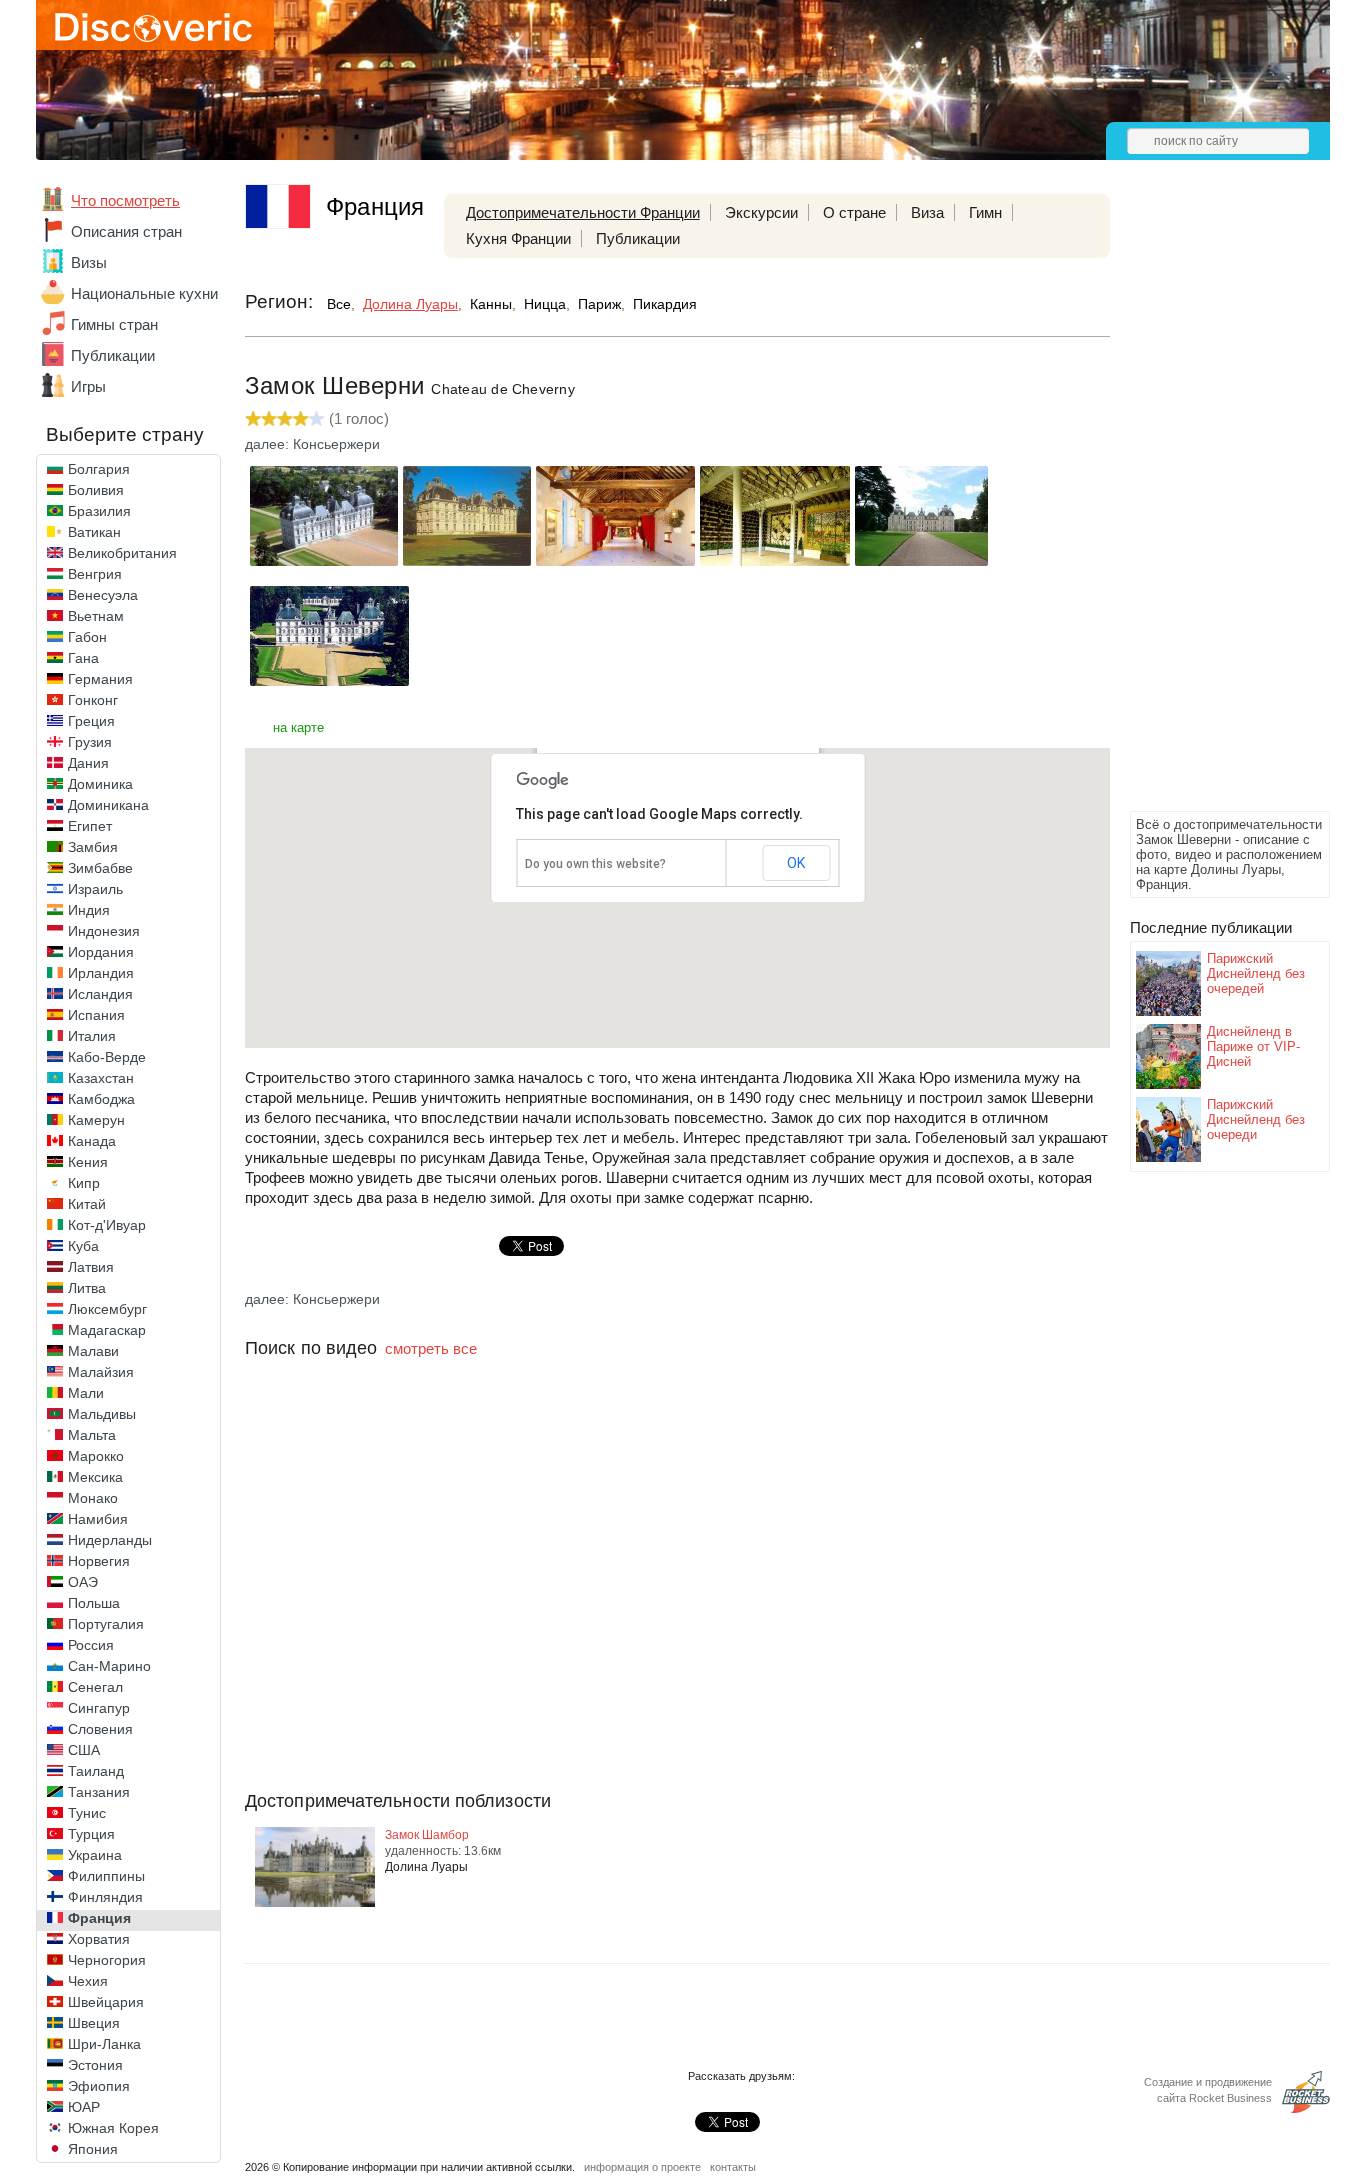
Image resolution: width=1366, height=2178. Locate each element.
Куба (83, 1246)
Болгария (99, 469)
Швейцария (106, 2002)
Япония (93, 2149)
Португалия (106, 1624)
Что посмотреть (125, 200)
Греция (91, 721)
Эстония (95, 2065)
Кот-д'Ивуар (107, 1225)
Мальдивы (102, 1414)
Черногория (107, 1960)
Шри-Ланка (104, 2044)
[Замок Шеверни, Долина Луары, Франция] (324, 560)
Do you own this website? (595, 864)
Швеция (94, 2023)
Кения (88, 1162)
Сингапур (99, 1708)
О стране (854, 212)
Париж (599, 304)
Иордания (101, 952)
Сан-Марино (109, 1666)
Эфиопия (99, 2086)
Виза (927, 212)
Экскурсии (761, 212)
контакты (733, 2167)
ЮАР (84, 2107)
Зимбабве (100, 868)
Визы (89, 262)
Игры (88, 386)
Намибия (98, 1519)
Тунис (87, 1813)
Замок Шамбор (427, 1835)
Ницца (545, 304)
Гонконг (93, 700)
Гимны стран (114, 324)
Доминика (100, 784)
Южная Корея (113, 2128)
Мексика (95, 1477)
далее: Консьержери (312, 444)
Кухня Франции (518, 238)
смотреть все (431, 1348)
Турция (91, 1834)
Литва (87, 1288)
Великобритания (122, 553)
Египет (90, 826)
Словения (100, 1729)
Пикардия (665, 304)
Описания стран (126, 231)
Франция (99, 1918)
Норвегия (99, 1561)
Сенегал (95, 1687)
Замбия (93, 847)
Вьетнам (96, 616)
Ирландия (101, 973)
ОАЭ (83, 1582)
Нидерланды (110, 1540)
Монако (93, 1498)
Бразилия (99, 511)
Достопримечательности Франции (583, 212)
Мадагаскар (107, 1330)
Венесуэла (103, 595)
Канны (491, 304)
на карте (298, 727)
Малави (93, 1351)
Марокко (96, 1456)
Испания (96, 1015)
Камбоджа (101, 1099)
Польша (94, 1603)
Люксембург (107, 1309)
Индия (89, 910)
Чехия (88, 1981)
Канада (92, 1141)
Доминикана (108, 805)
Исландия (100, 994)
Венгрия (95, 574)
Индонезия (104, 931)
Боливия (96, 490)
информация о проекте (642, 2167)
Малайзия (101, 1372)
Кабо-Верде (107, 1057)
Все (339, 304)
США (84, 1750)
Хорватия (99, 1939)
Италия (92, 1036)
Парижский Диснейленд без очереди (1256, 1119)
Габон (87, 637)
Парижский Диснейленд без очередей (1256, 973)
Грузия (90, 742)
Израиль (95, 889)
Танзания (99, 1792)
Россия (91, 1645)
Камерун (96, 1120)
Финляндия (105, 1897)
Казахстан (101, 1078)
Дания (88, 763)
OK (796, 863)
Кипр (84, 1183)
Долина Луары (410, 304)
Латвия (91, 1267)
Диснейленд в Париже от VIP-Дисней (1253, 1046)
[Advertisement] (1210, 506)
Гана (83, 658)
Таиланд (96, 1771)
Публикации (113, 355)
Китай (87, 1204)
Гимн (985, 212)
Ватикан (94, 532)
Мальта (92, 1435)
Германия (100, 679)
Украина (95, 1855)
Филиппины (106, 1876)
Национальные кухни (144, 293)
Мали (86, 1393)
